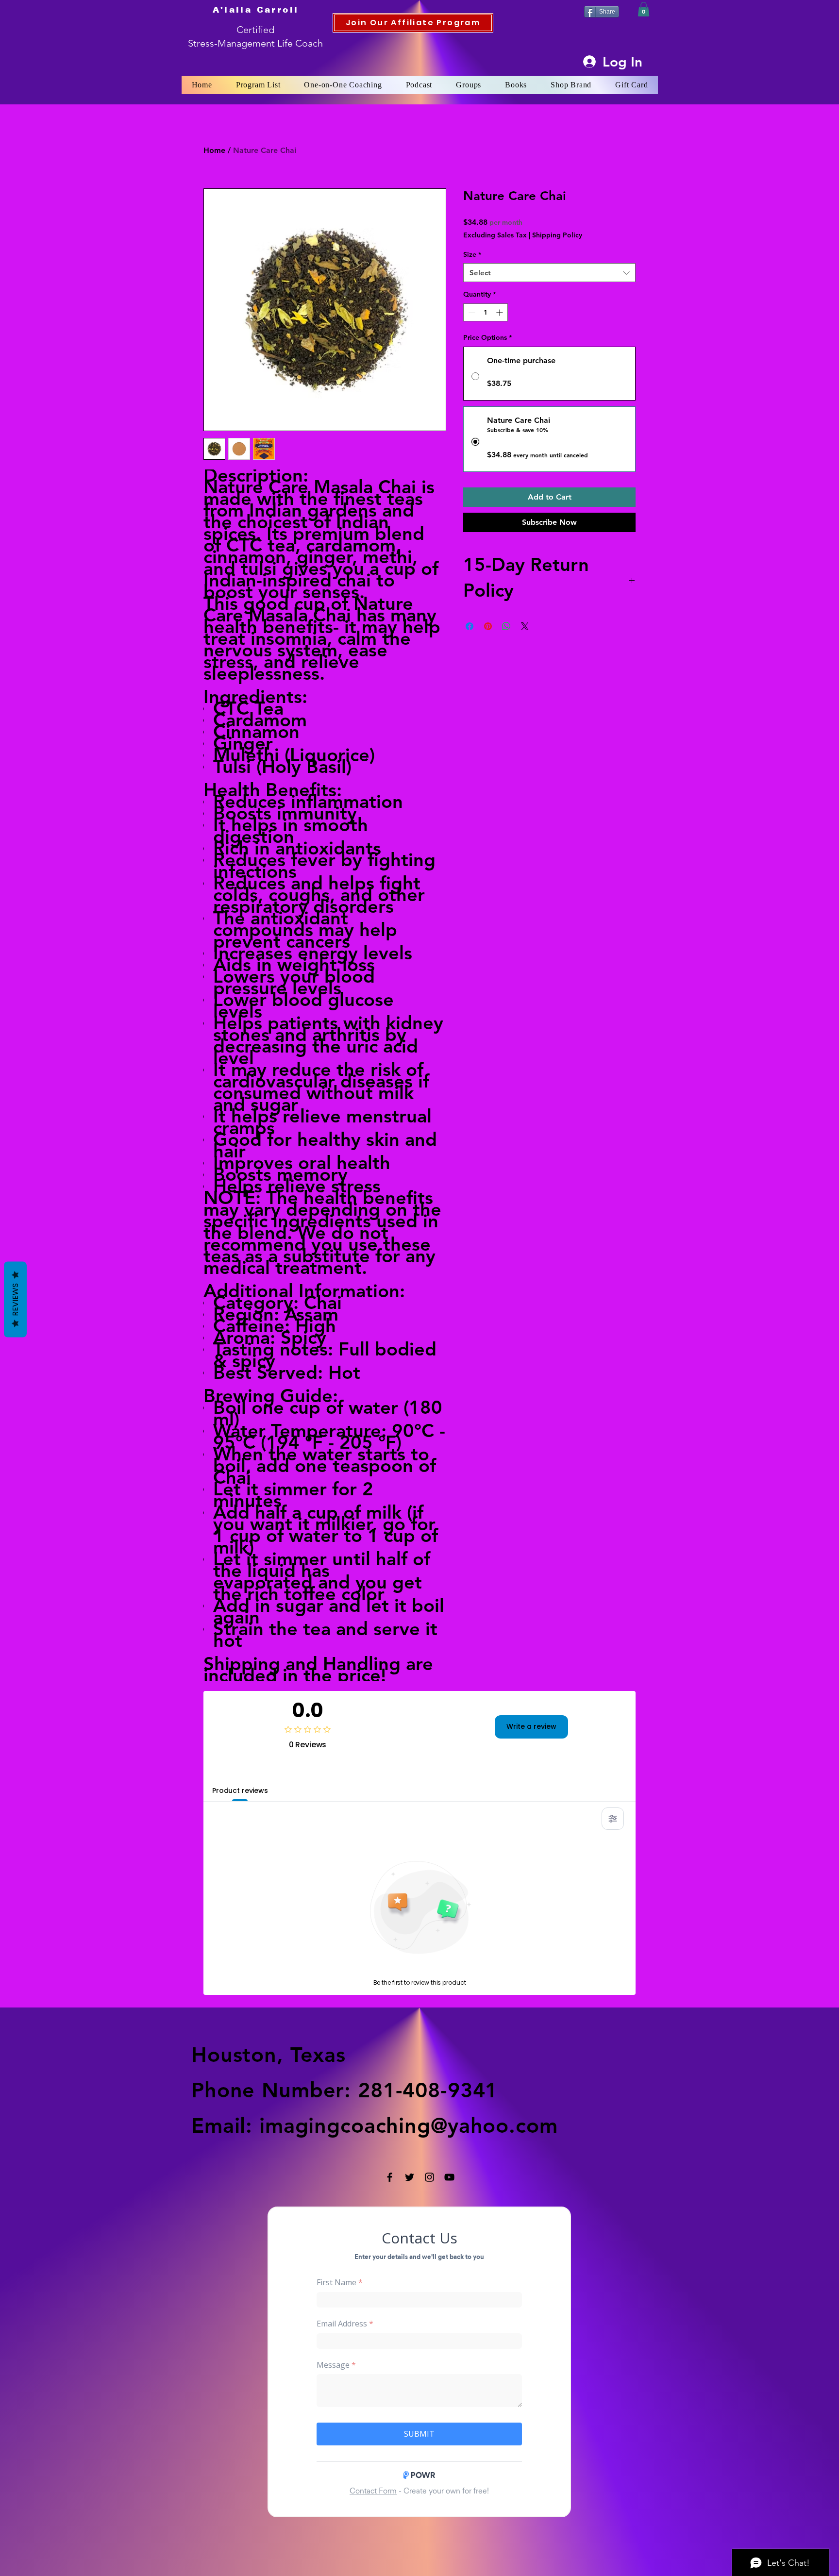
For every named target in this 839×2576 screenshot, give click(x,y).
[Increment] (500, 312)
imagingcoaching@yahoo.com (409, 2125)
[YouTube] (449, 2177)
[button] (644, 9)
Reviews (15, 1300)
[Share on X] (525, 626)
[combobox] (549, 273)
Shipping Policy (557, 235)
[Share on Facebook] (470, 626)
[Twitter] (410, 2177)
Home (214, 150)
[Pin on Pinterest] (488, 626)
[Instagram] (429, 2177)
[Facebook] (390, 2177)
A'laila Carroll (256, 10)
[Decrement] (471, 312)
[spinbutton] (486, 312)
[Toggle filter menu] (613, 1819)
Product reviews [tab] (240, 1790)
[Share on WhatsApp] (506, 626)
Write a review (531, 1726)
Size (472, 254)
